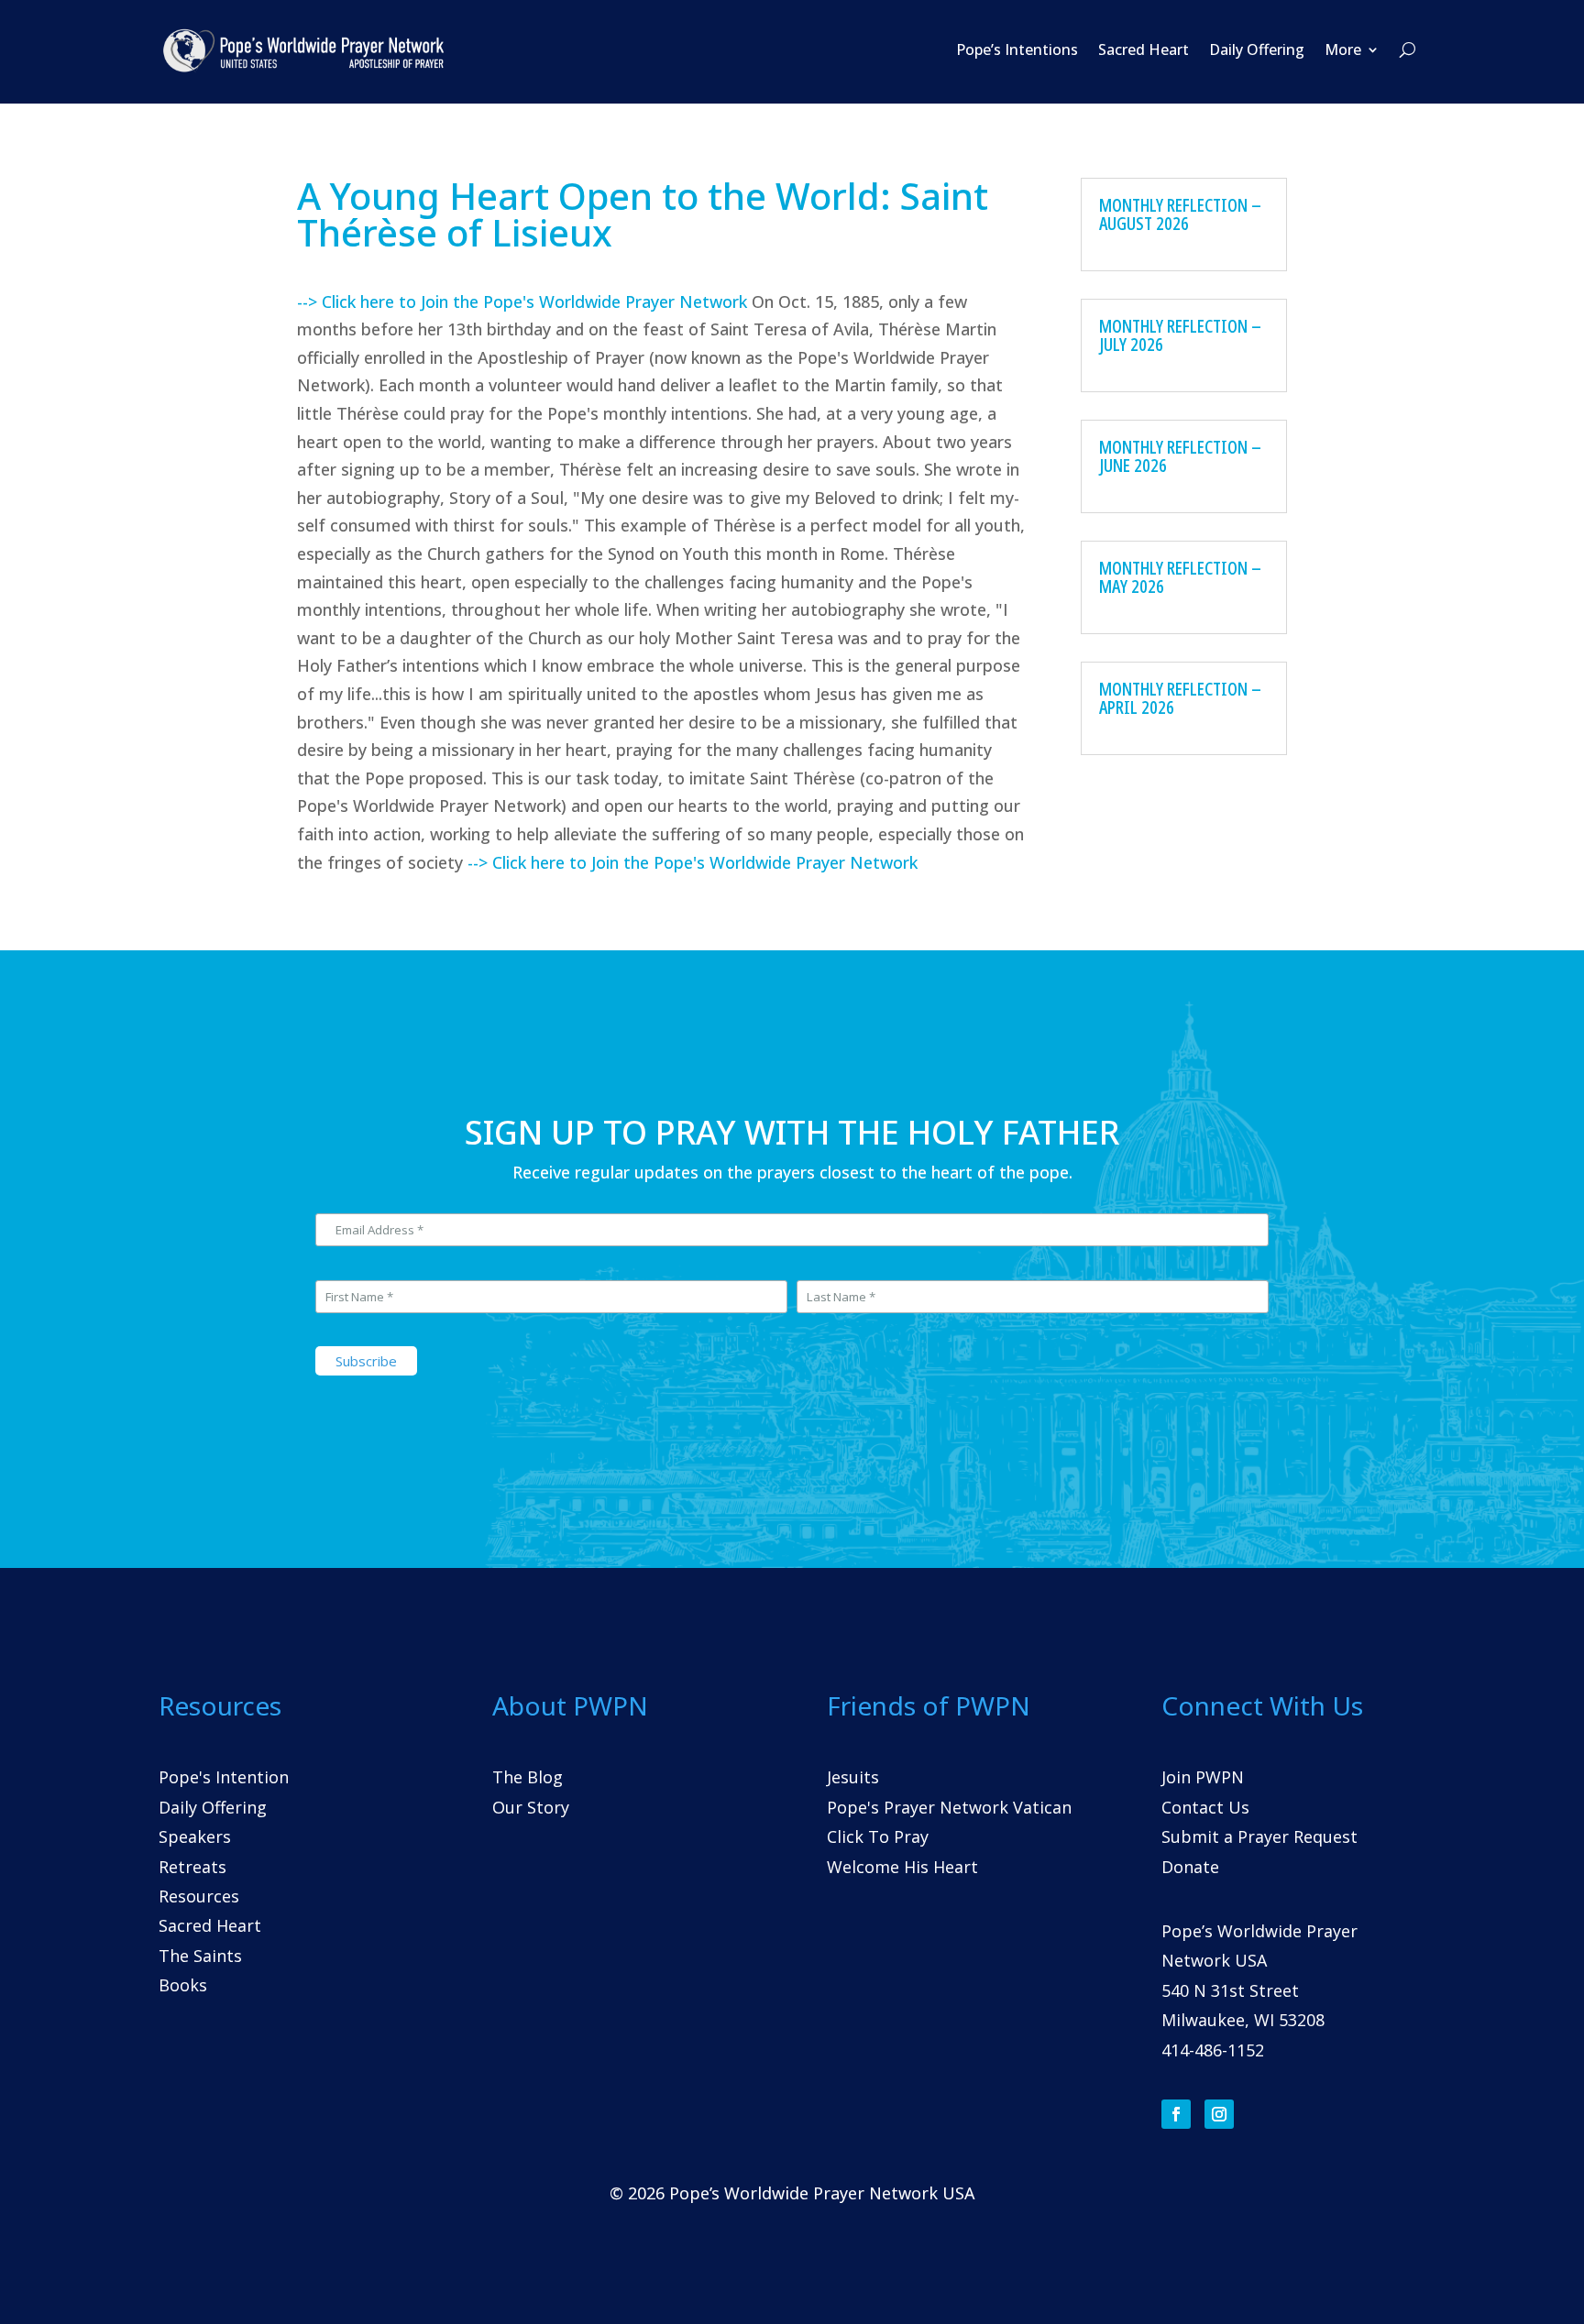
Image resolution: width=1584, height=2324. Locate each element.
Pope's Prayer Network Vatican (949, 1807)
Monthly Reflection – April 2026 (1180, 698)
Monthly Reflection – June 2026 (1180, 456)
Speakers (195, 1836)
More (1343, 49)
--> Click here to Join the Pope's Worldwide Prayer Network (522, 301)
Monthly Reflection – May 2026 (1180, 577)
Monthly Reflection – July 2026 (1180, 335)
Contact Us (1205, 1807)
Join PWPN (1203, 1777)
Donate (1190, 1867)
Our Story (531, 1807)
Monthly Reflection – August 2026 (1180, 214)
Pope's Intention (224, 1777)
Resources (199, 1896)
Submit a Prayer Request (1259, 1836)
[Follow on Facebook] (1176, 2114)
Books (183, 1985)
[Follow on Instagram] (1219, 2114)
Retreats (192, 1867)
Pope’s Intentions (1017, 49)
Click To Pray (878, 1836)
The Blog (528, 1777)
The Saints (200, 1956)
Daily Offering (1257, 49)
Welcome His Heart (902, 1867)
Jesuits (853, 1777)
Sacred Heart (1144, 49)
